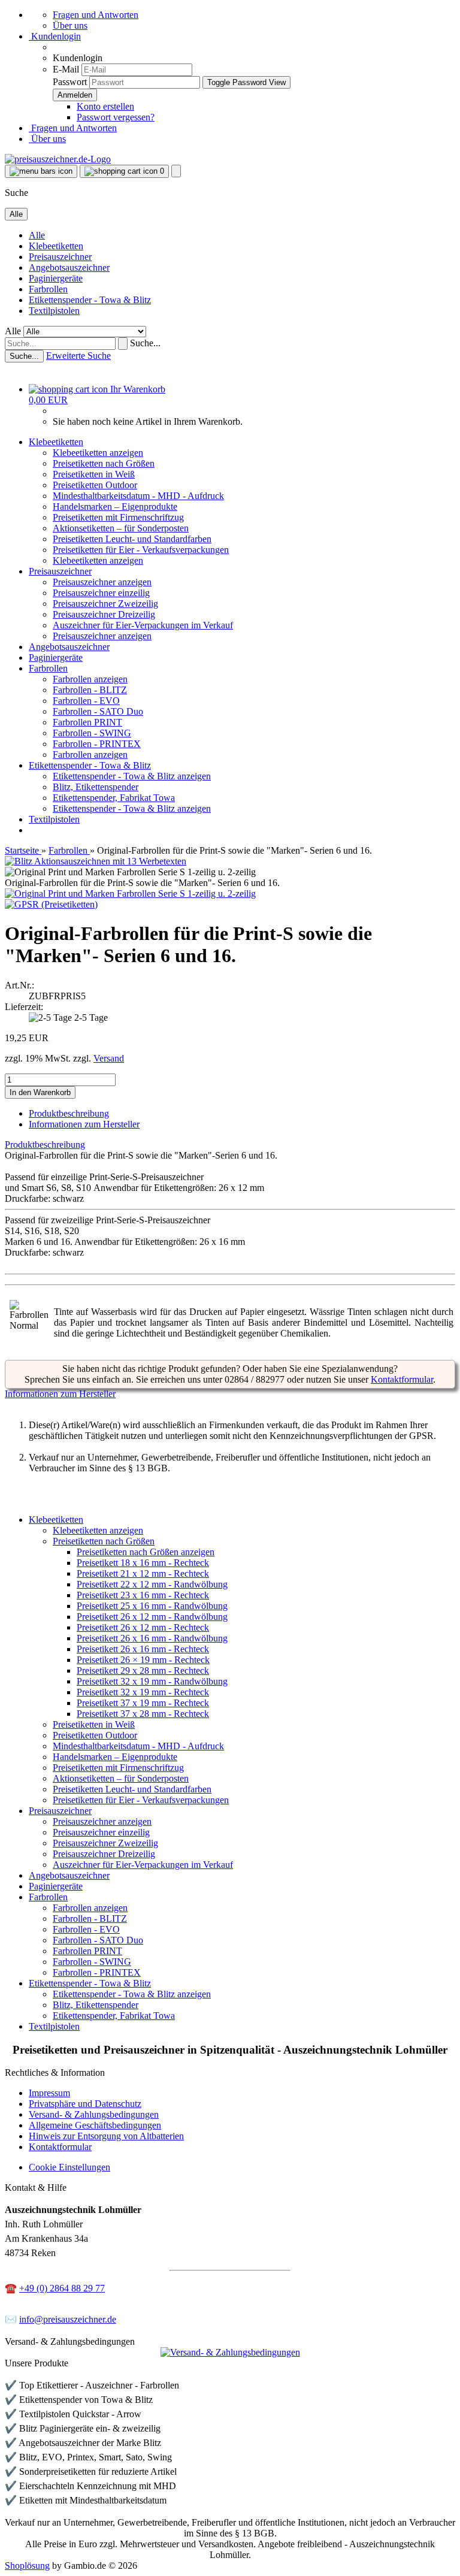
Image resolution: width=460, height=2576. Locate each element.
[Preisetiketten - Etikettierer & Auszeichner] (230, 1288)
